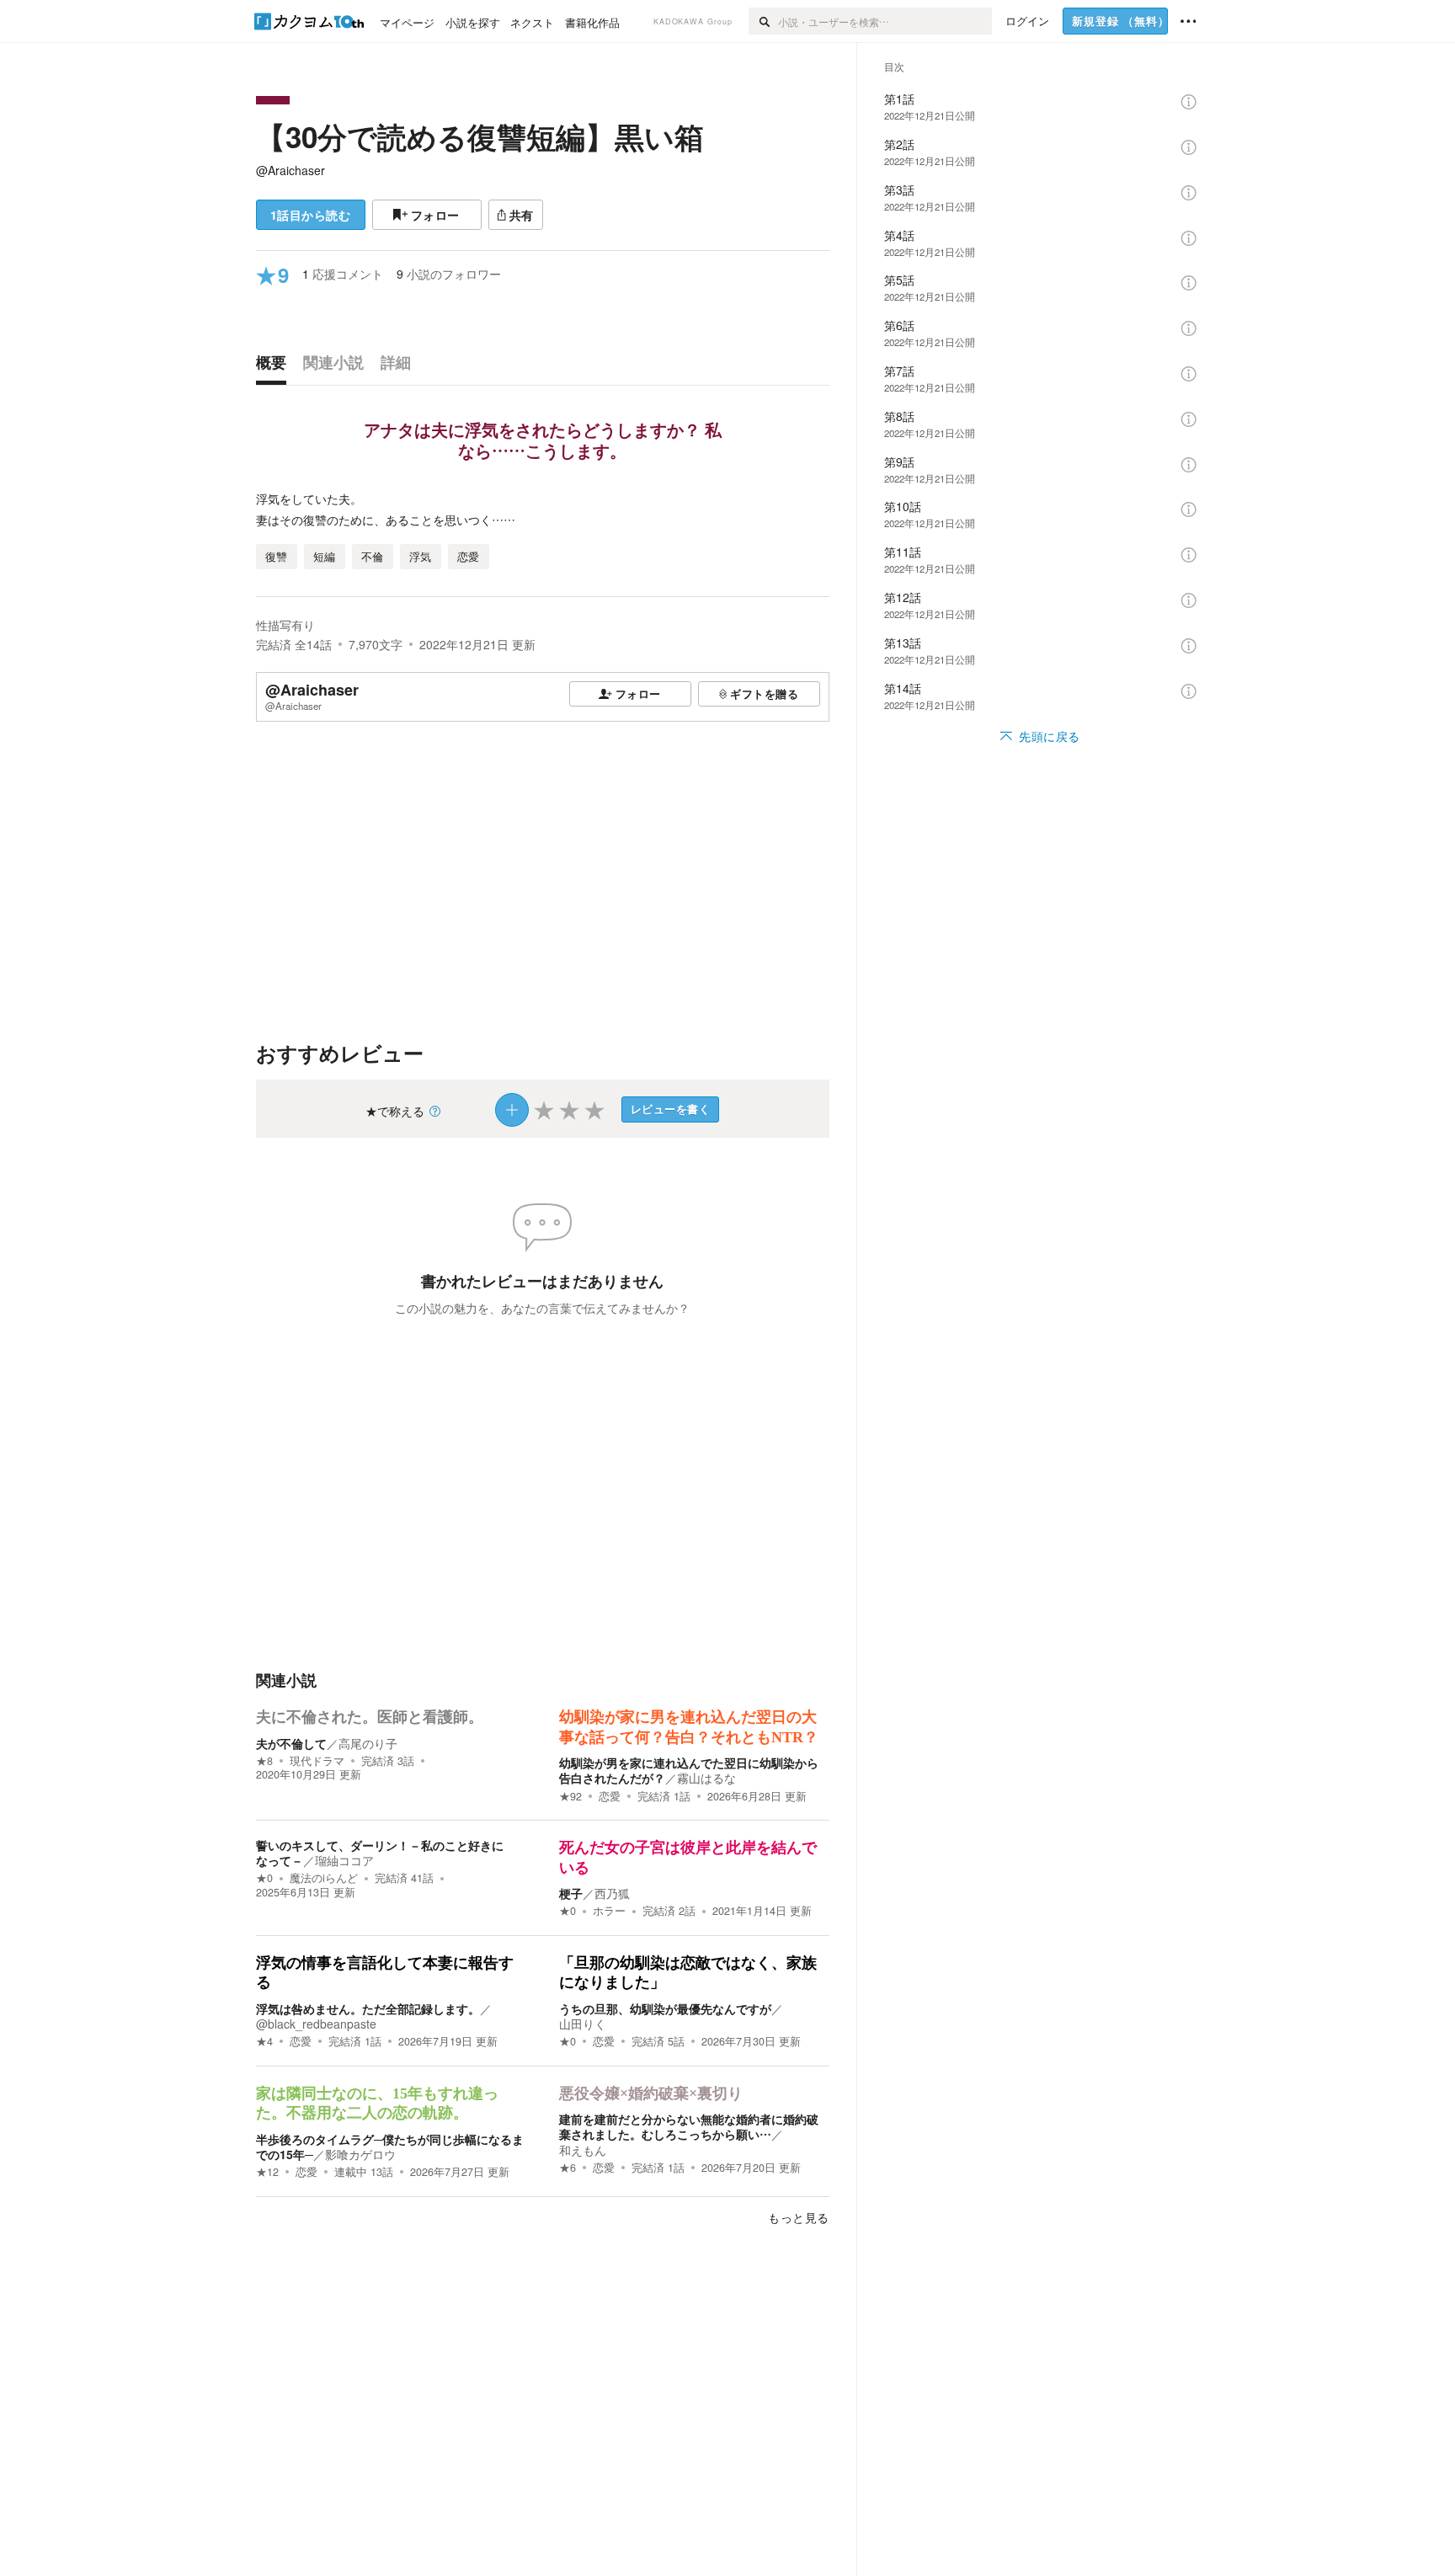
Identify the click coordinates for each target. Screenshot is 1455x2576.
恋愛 (610, 1796)
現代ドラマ (317, 1761)
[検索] (763, 21)
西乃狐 (612, 1893)
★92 (570, 1796)
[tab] (275, 366)
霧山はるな (706, 1778)
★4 (264, 2041)
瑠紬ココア (344, 1860)
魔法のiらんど (324, 1878)
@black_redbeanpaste (316, 2024)
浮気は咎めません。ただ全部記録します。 (368, 2008)
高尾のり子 (368, 1743)
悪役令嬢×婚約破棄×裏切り (651, 2093)
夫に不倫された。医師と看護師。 (370, 1717)
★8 (264, 1761)
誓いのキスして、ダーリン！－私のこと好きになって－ (380, 1853)
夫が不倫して (291, 1743)
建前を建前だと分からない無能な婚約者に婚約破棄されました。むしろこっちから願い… (689, 2126)
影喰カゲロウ (360, 2154)
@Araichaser (290, 170)
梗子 (571, 1893)
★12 (267, 2172)
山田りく (583, 2024)
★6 (568, 2168)
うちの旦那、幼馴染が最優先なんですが (665, 2008)
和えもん (583, 2150)
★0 (264, 1878)
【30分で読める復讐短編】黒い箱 (480, 136)
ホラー (609, 1911)
